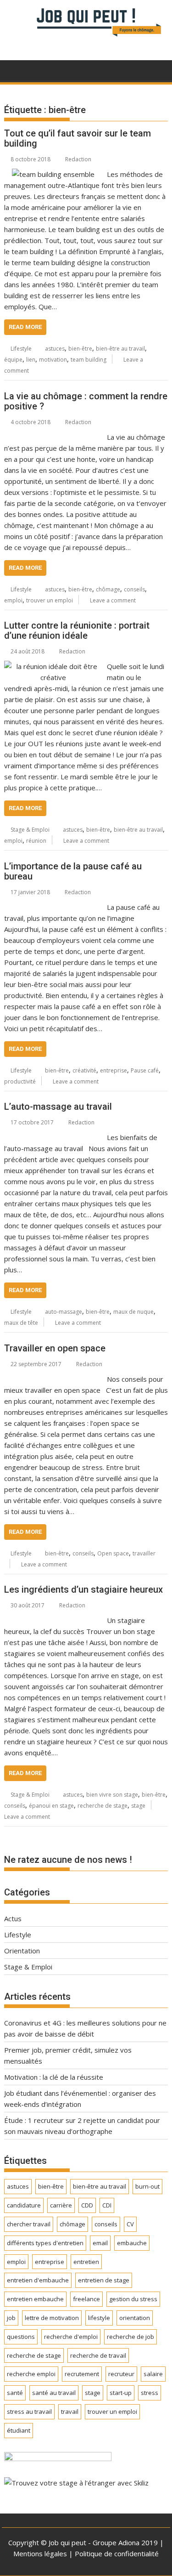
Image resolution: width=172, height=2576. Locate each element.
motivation (53, 360)
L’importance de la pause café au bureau (73, 871)
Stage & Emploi (30, 830)
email (100, 2243)
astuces (55, 349)
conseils (134, 589)
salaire (153, 2374)
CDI (107, 2205)
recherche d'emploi (71, 2337)
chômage (108, 589)
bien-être (80, 349)
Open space (113, 1553)
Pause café (145, 1070)
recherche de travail (98, 2355)
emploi (13, 600)
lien (31, 360)
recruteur (121, 2374)
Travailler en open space (55, 1348)
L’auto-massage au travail (58, 1106)
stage (138, 1806)
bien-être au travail (120, 349)
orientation (135, 2318)
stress (150, 2393)
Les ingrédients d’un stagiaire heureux (83, 1589)
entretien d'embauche (38, 2280)
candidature (24, 2205)
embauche (132, 2243)
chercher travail (29, 2224)
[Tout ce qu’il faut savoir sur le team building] (53, 174)
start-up (121, 2393)
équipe (13, 360)
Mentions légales (40, 2553)
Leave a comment (113, 600)
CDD (87, 2205)
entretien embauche (35, 2299)
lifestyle (99, 2318)
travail (70, 2411)
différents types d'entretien (45, 2243)
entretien (86, 2262)
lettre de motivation (52, 2318)
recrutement (82, 2374)
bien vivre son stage (112, 1795)
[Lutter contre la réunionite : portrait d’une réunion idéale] (53, 666)
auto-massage (64, 1312)
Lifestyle (21, 349)
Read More (25, 327)
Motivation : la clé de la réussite (54, 2077)
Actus (13, 1918)
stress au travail (29, 2411)
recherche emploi (31, 2374)
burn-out (147, 2186)
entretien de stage (104, 2280)
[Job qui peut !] (86, 38)
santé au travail (54, 2393)
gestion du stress (133, 2299)
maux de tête (21, 1323)
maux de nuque (133, 1312)
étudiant (19, 2430)
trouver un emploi (50, 600)
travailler (144, 1553)
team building (89, 360)
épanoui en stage (51, 1806)
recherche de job (130, 2337)
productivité (20, 1081)
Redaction (78, 159)
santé (15, 2393)
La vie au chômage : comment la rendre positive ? (86, 401)
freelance (86, 2299)
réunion (36, 841)
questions (21, 2337)
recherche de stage (103, 1806)
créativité (84, 1070)
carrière (61, 2205)
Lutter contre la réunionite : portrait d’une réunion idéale (77, 630)
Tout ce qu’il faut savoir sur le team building (78, 138)
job (11, 2318)
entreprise (114, 1070)
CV (130, 2224)
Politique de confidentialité (117, 2553)
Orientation (22, 1951)
